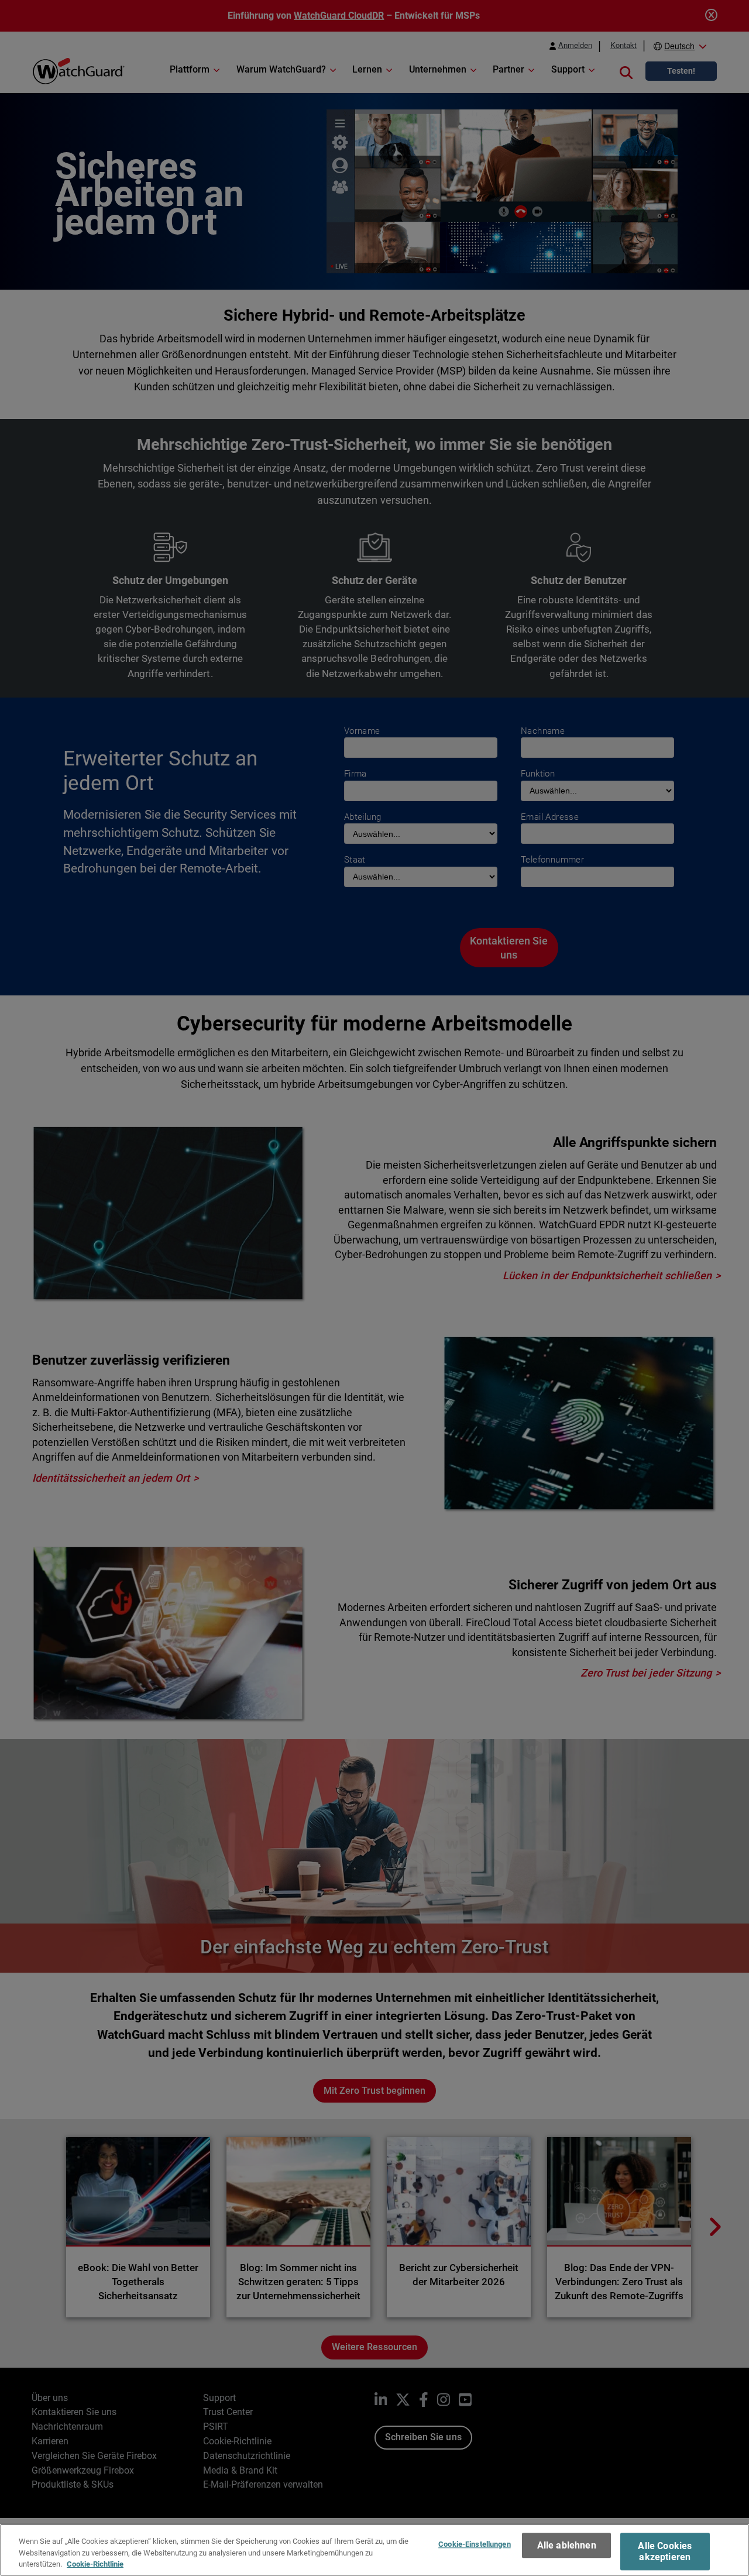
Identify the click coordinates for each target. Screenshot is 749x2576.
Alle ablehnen (567, 2545)
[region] (374, 2550)
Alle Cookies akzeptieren (665, 2551)
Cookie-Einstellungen (475, 2544)
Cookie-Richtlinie (95, 2564)
